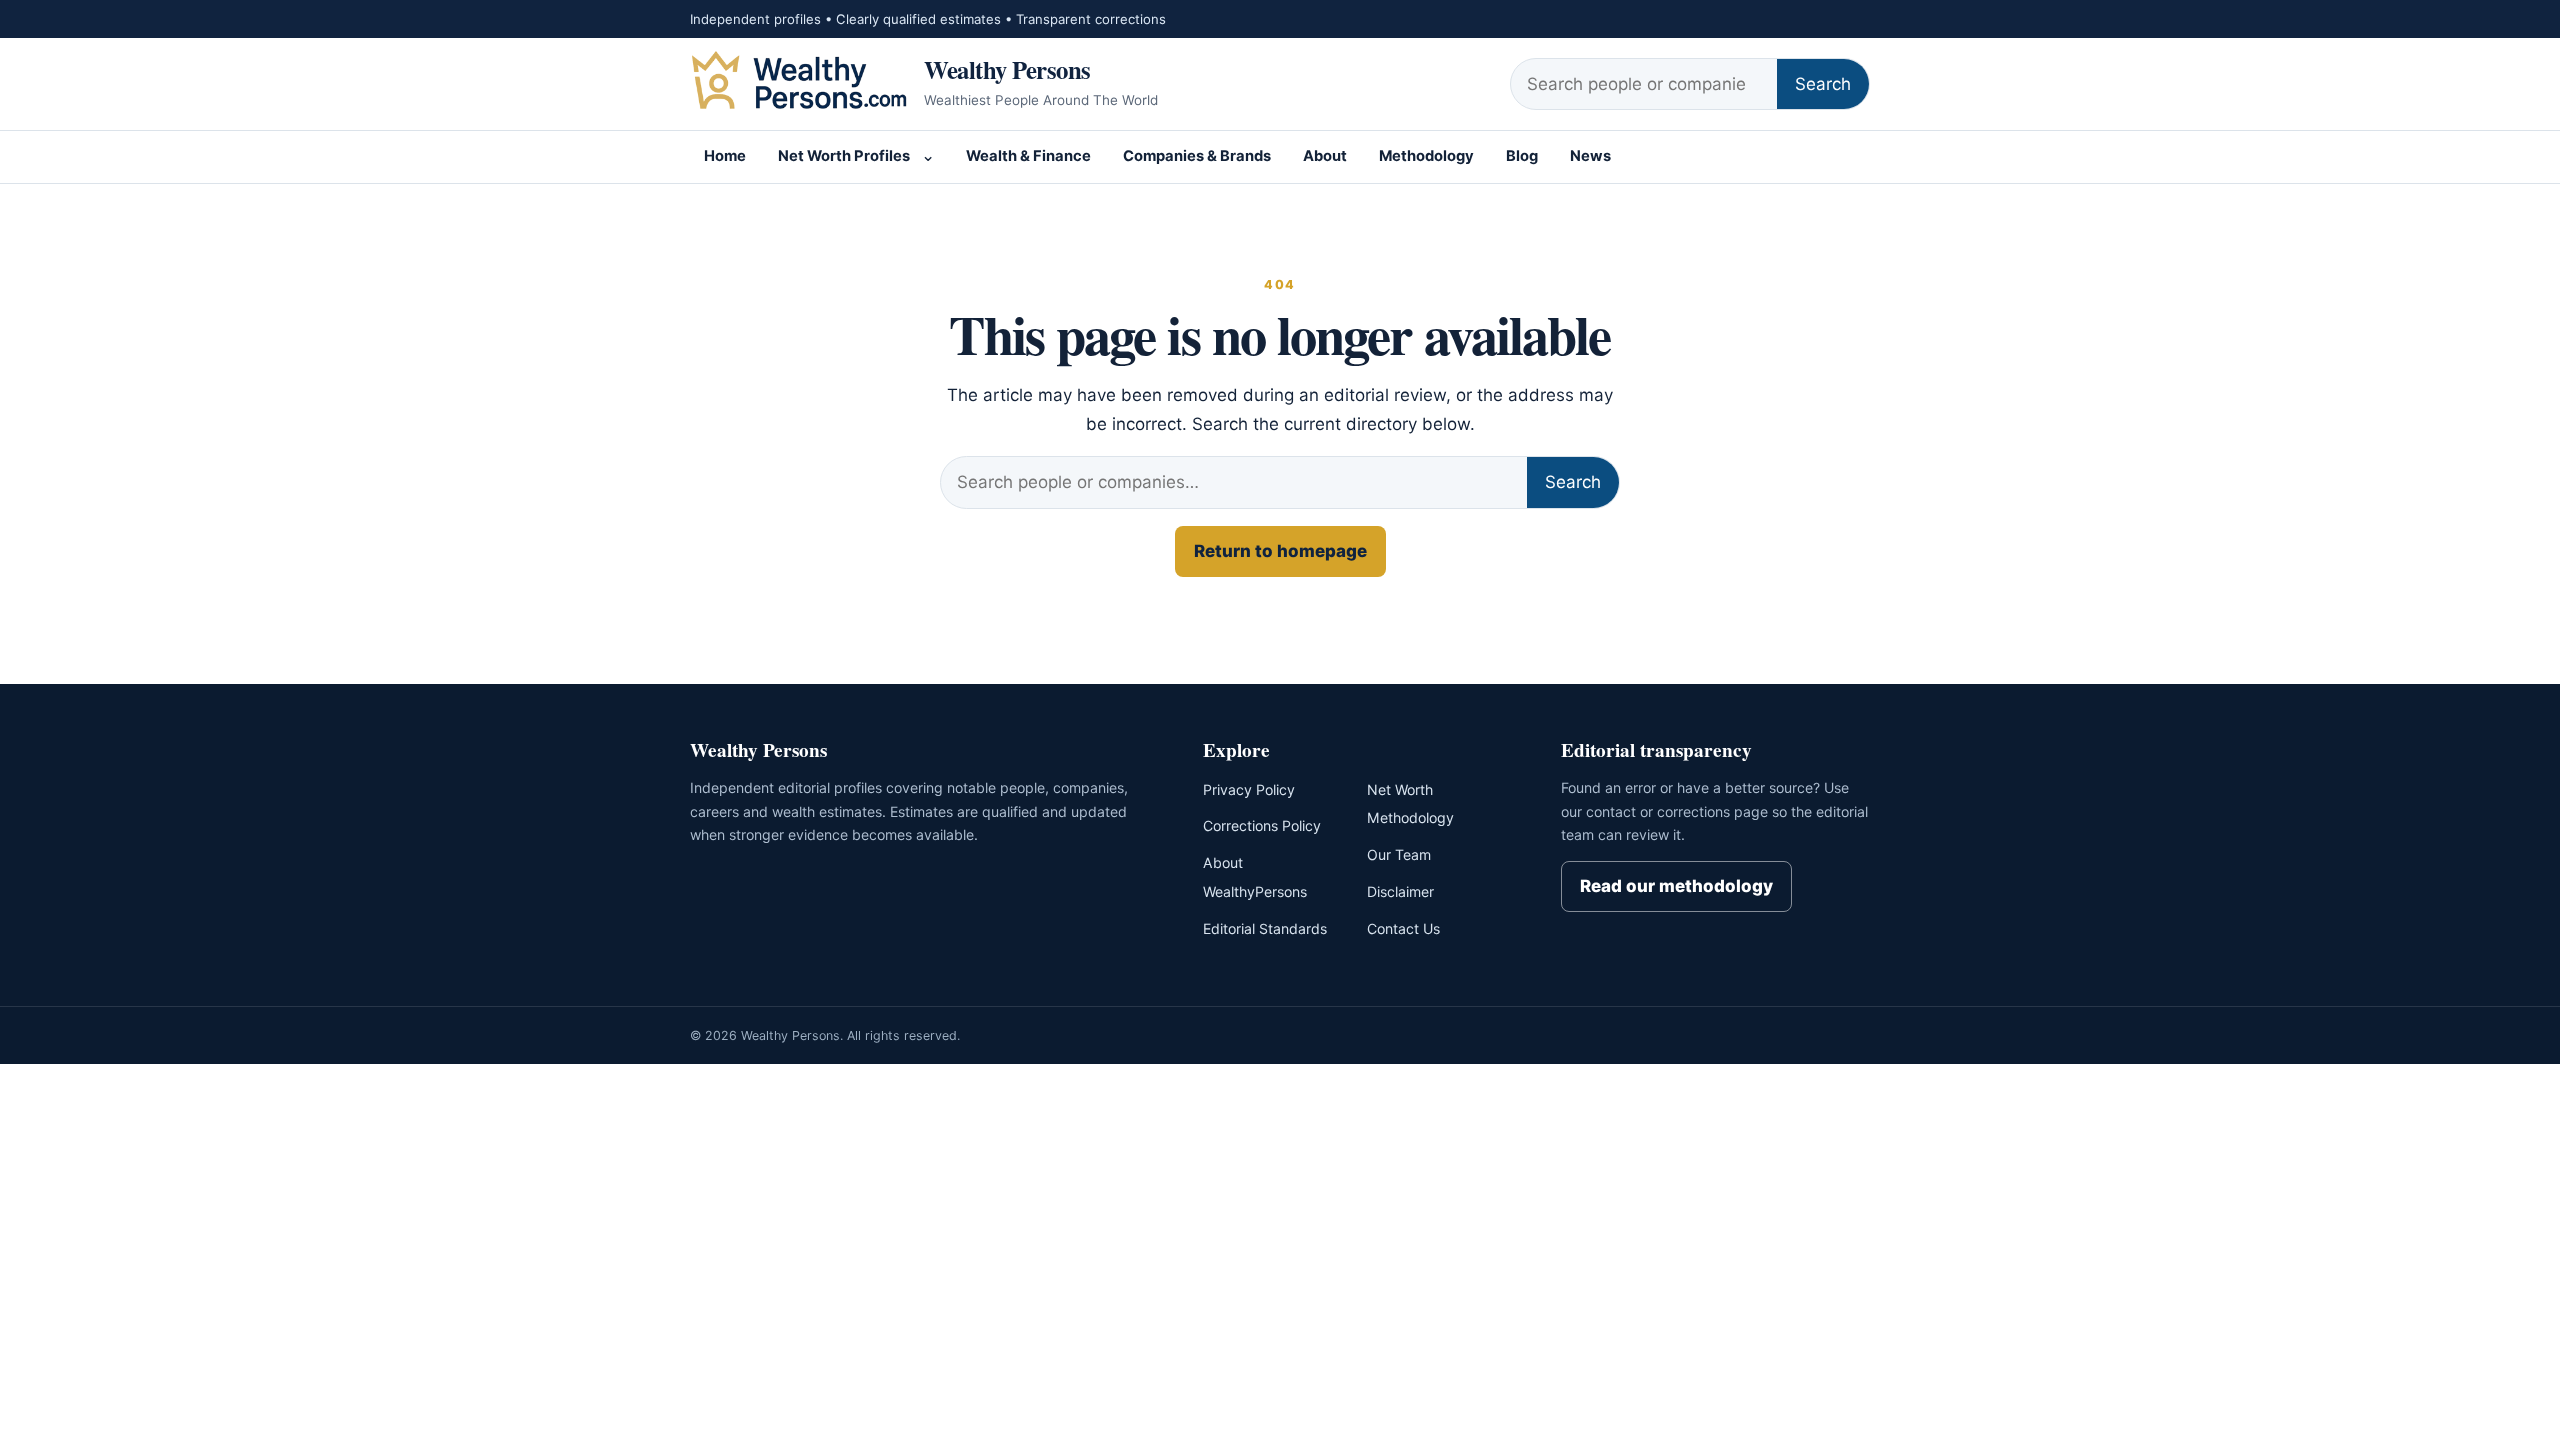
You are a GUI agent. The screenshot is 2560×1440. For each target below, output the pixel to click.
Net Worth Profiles (844, 156)
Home (725, 156)
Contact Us (1403, 928)
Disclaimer (1400, 891)
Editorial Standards (1265, 928)
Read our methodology (1676, 886)
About (1325, 156)
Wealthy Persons (1007, 69)
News (1590, 156)
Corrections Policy (1262, 825)
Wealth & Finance (1028, 156)
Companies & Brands (1197, 156)
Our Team (1399, 854)
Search (1823, 84)
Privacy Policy (1249, 789)
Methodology (1426, 156)
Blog (1522, 156)
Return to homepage (1280, 551)
